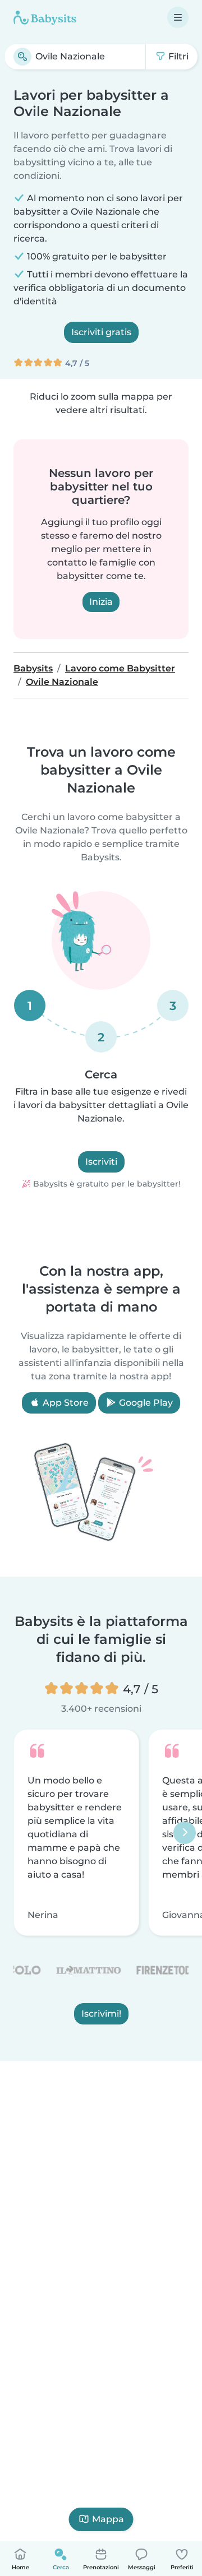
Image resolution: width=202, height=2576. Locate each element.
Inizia (101, 602)
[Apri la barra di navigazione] (178, 17)
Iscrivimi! (101, 2014)
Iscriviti (101, 1162)
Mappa (108, 2519)
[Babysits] (45, 17)
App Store (65, 1403)
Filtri (177, 56)
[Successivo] (185, 1833)
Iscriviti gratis (101, 332)
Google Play (145, 1403)
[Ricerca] (22, 57)
